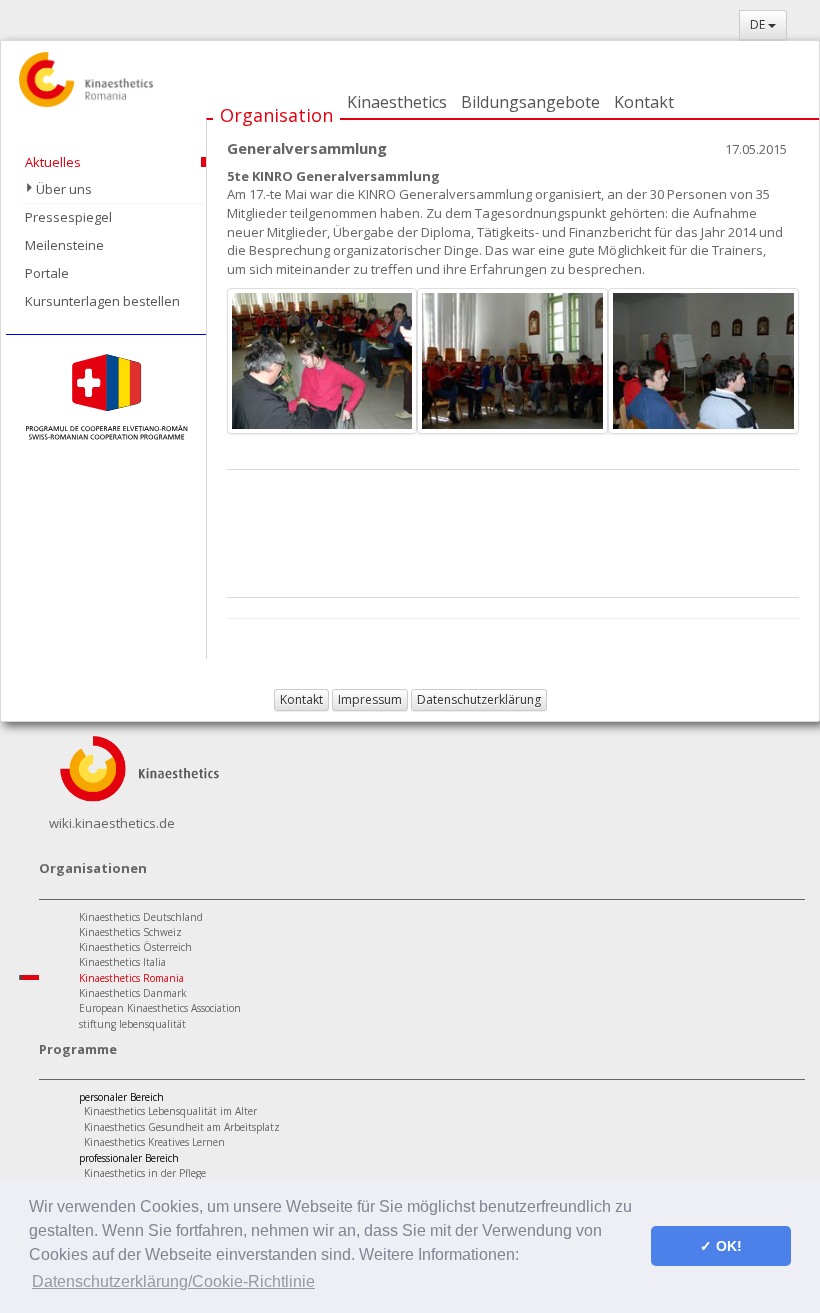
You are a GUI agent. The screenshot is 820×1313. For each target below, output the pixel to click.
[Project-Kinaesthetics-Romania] (106, 396)
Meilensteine (64, 245)
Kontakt (644, 102)
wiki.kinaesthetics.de (112, 823)
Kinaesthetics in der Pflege (145, 1173)
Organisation (276, 115)
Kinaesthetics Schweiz (130, 932)
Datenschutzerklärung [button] (479, 699)
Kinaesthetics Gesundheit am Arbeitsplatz (182, 1127)
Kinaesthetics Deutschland (141, 917)
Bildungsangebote (530, 102)
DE (759, 24)
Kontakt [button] (301, 699)
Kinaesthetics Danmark (133, 993)
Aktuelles (53, 162)
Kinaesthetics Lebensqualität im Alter (170, 1111)
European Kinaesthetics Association (160, 1008)
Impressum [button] (370, 699)
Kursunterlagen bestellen (102, 301)
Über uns (64, 189)
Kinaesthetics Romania (131, 978)
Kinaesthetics (397, 102)
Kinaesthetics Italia (122, 962)
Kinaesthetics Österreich (135, 947)
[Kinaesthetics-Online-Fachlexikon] (139, 767)
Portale (47, 273)
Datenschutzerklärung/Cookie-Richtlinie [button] (173, 1281)
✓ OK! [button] (721, 1246)
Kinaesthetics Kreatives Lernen (154, 1142)
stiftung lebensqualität (132, 1024)
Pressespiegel (68, 217)
